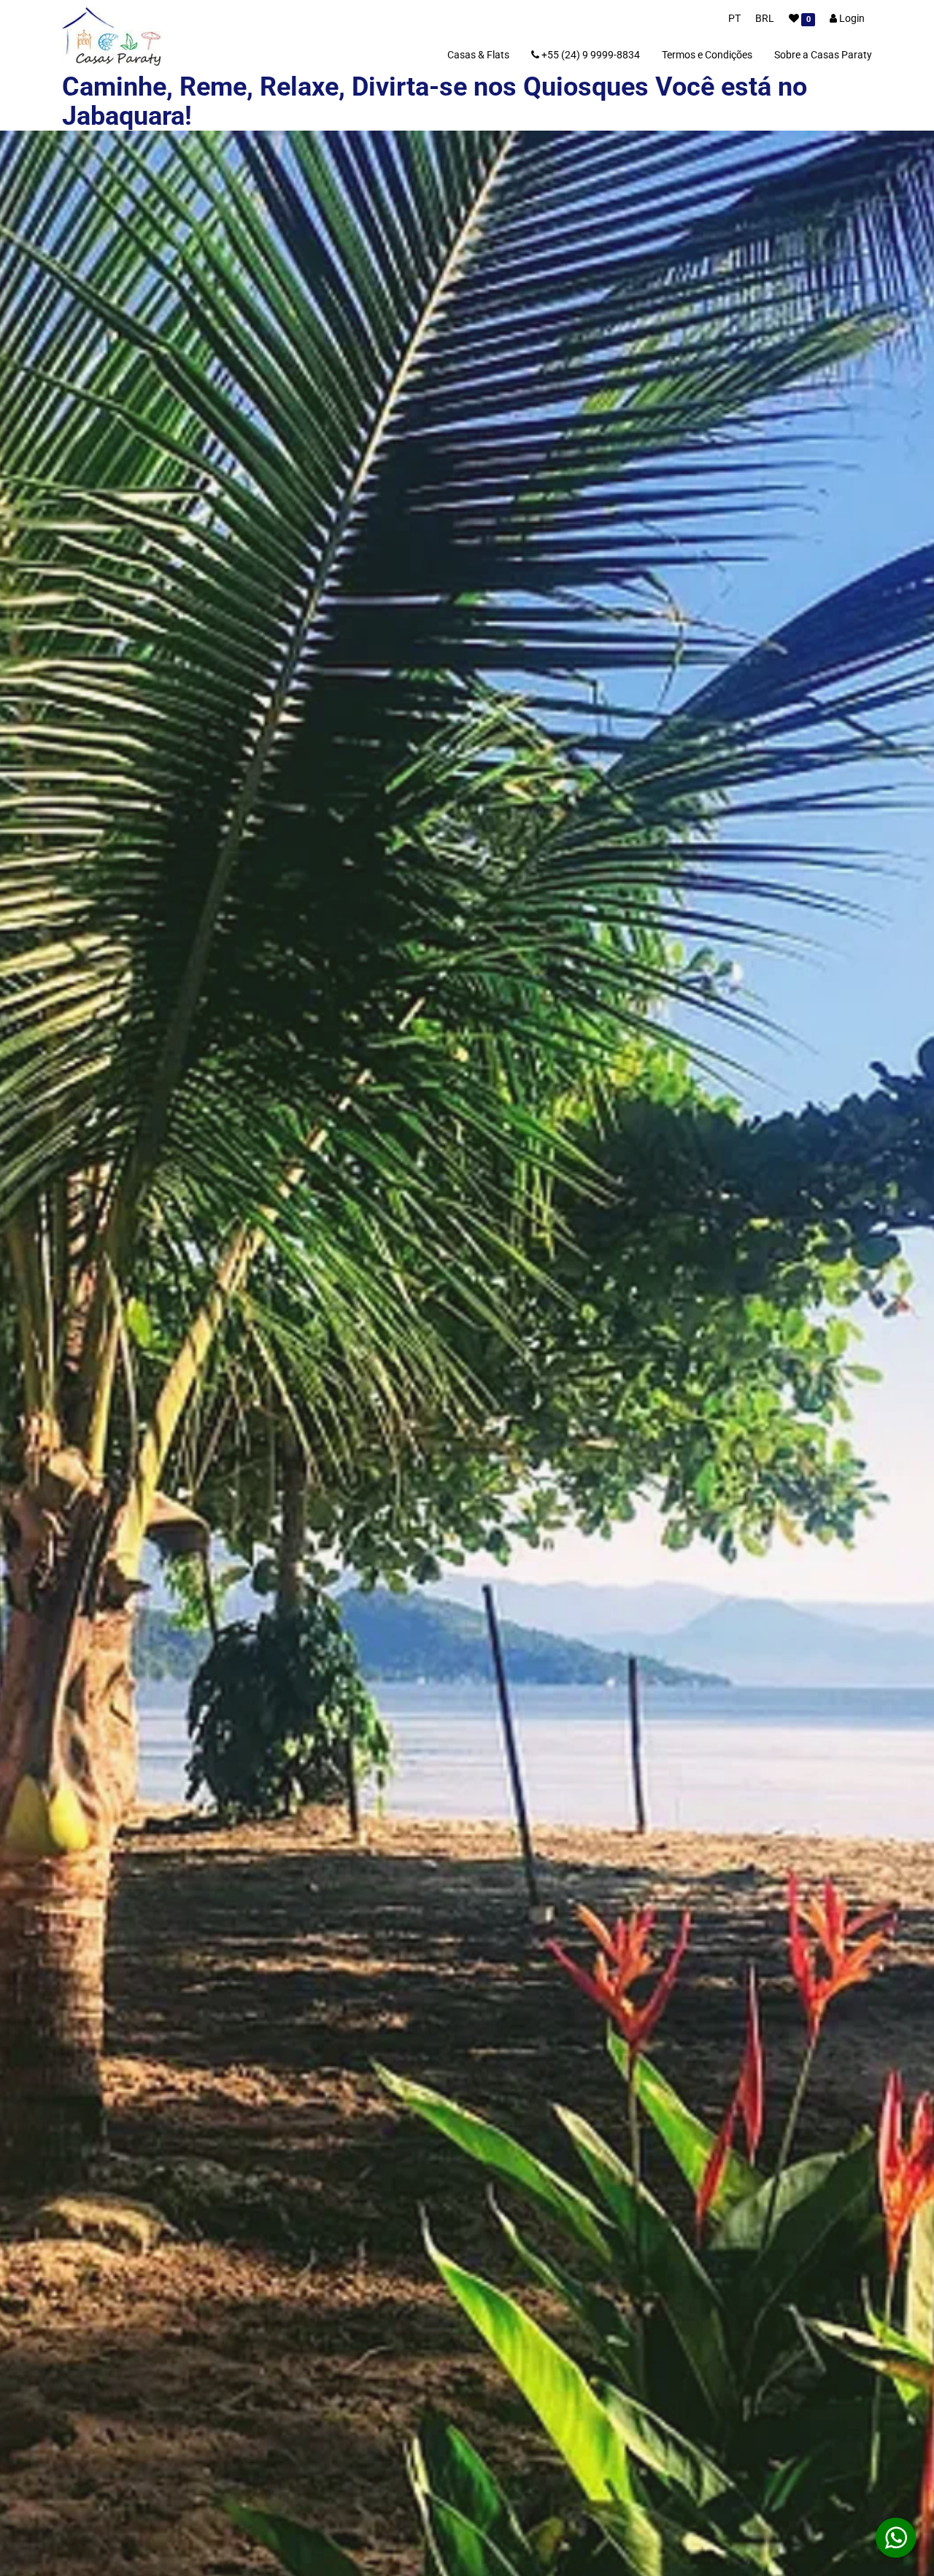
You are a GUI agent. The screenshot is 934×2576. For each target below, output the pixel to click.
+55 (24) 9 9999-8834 (590, 55)
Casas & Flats (478, 55)
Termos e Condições (707, 55)
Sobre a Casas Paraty (823, 55)
